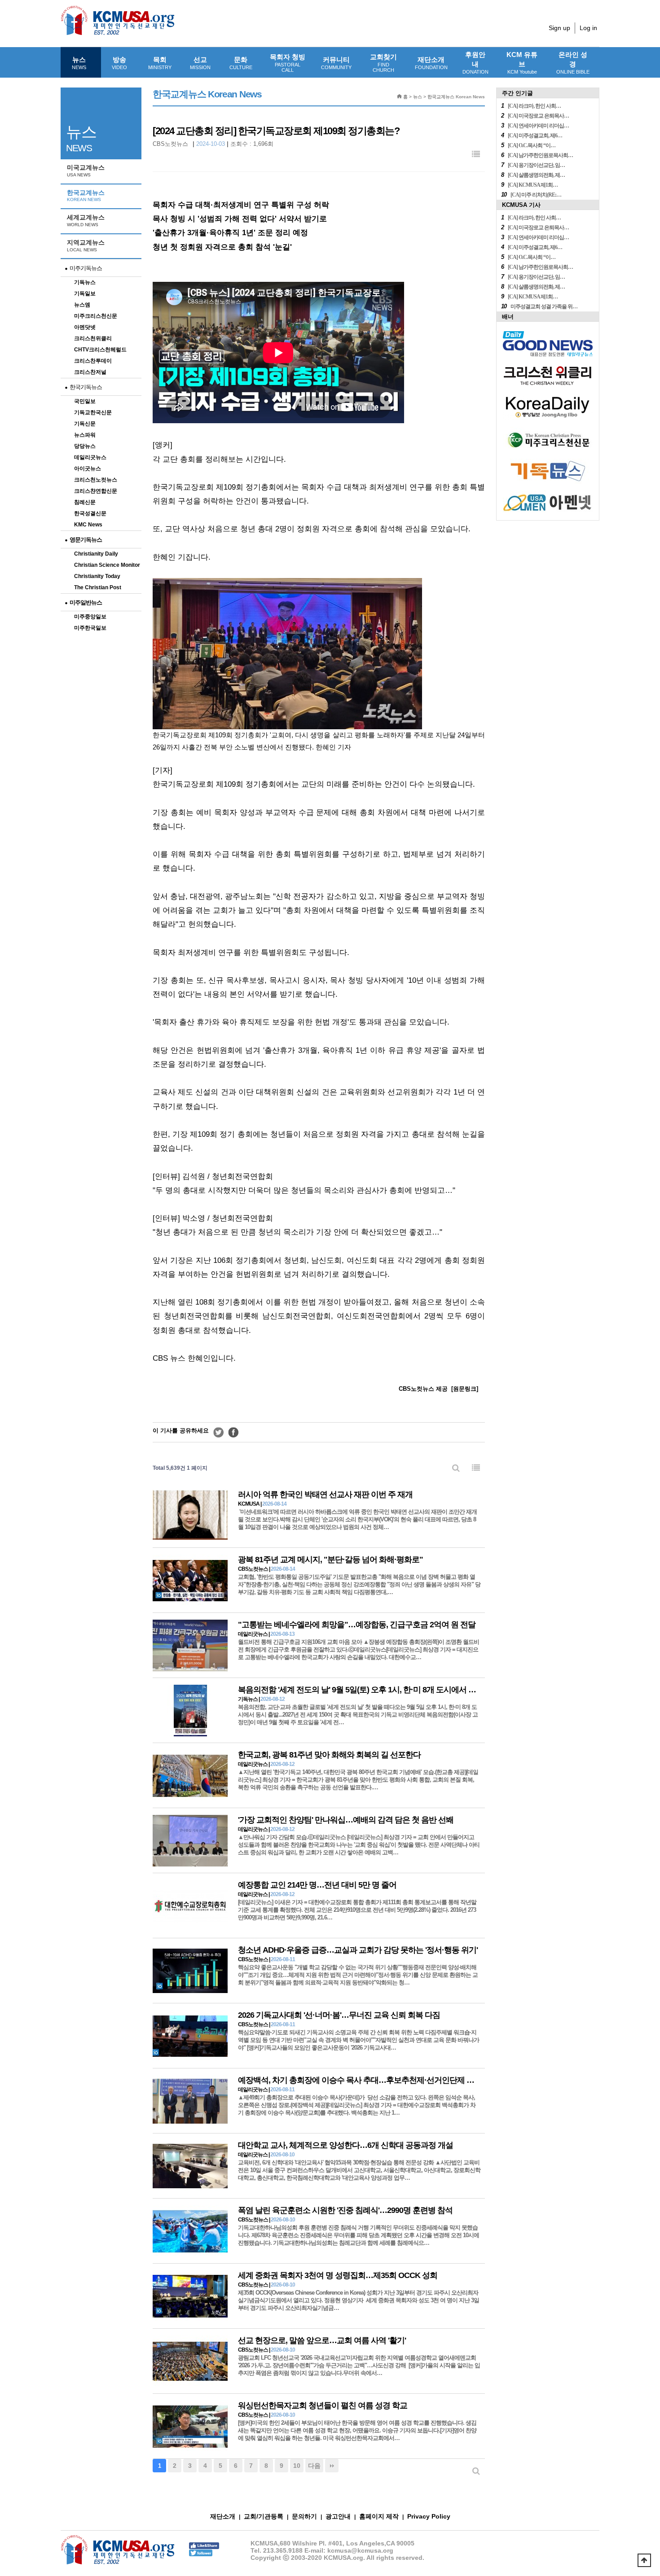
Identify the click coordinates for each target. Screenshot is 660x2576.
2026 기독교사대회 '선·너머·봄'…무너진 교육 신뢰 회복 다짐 (339, 2015)
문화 (241, 63)
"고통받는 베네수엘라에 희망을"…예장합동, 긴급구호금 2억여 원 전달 (357, 1625)
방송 (119, 63)
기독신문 (85, 424)
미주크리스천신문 (96, 316)
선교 (200, 63)
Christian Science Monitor (107, 565)
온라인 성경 (573, 63)
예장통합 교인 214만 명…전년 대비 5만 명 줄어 (317, 1885)
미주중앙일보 (90, 617)
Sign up (559, 28)
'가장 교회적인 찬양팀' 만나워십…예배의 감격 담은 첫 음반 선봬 (346, 1820)
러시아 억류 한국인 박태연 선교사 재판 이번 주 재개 (325, 1494)
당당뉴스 (85, 446)
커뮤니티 (336, 63)
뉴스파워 (85, 435)
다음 (314, 2466)
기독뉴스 (85, 282)
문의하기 (304, 2516)
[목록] (476, 155)
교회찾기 (383, 63)
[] (465, 1389)
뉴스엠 (82, 305)
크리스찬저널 (90, 372)
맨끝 (332, 2466)
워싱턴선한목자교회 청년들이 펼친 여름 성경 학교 (323, 2405)
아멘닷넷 (85, 327)
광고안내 (338, 2516)
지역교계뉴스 (86, 245)
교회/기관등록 (264, 2516)
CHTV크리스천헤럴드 (100, 350)
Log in (588, 28)
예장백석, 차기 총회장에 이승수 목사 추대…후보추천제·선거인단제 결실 (360, 2080)
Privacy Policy (429, 2516)
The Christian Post (98, 587)
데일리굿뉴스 (90, 457)
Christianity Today (97, 576)
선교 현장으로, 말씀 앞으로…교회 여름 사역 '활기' (322, 2340)
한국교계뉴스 (86, 196)
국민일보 (85, 401)
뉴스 (79, 63)
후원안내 (475, 63)
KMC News (88, 525)
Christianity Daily (96, 554)
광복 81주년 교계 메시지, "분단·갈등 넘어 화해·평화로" (330, 1560)
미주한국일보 (90, 628)
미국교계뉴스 (86, 171)
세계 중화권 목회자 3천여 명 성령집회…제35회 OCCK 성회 (338, 2275)
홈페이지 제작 (379, 2516)
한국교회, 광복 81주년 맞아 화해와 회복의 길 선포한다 (329, 1755)
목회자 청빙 (288, 63)
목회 (160, 63)
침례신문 (85, 502)
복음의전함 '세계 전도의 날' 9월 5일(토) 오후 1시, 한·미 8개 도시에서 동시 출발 (369, 1690)
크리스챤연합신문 (96, 491)
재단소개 (431, 63)
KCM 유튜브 (522, 63)
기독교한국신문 (93, 412)
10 (297, 2466)
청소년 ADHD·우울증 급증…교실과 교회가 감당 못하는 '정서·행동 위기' (358, 1950)
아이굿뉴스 (88, 469)
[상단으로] (644, 2560)
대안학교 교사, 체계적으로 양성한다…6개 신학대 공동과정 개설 (345, 2145)
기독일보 (85, 294)
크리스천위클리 (93, 338)
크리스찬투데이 (93, 361)
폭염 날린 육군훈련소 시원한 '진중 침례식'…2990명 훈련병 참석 (345, 2210)
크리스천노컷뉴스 (96, 480)
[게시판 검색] (456, 1468)
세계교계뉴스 (86, 220)
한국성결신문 (90, 513)
